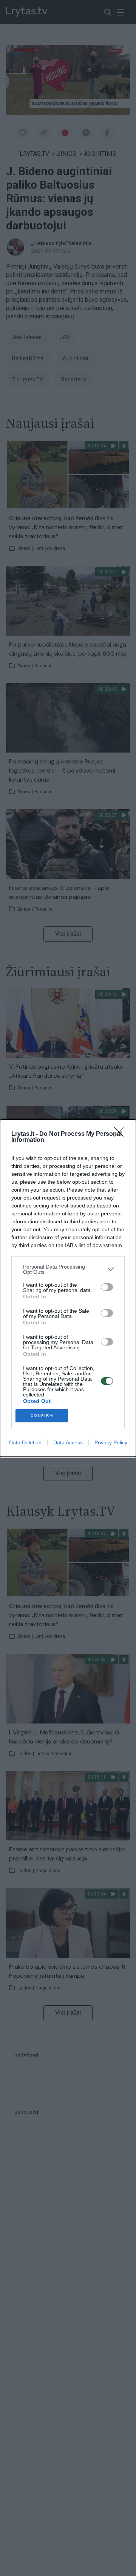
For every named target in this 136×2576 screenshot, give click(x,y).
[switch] (107, 1287)
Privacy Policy (111, 1442)
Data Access (68, 1442)
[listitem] (68, 1269)
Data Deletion (25, 1442)
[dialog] (68, 1288)
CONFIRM (42, 1415)
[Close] (121, 1134)
